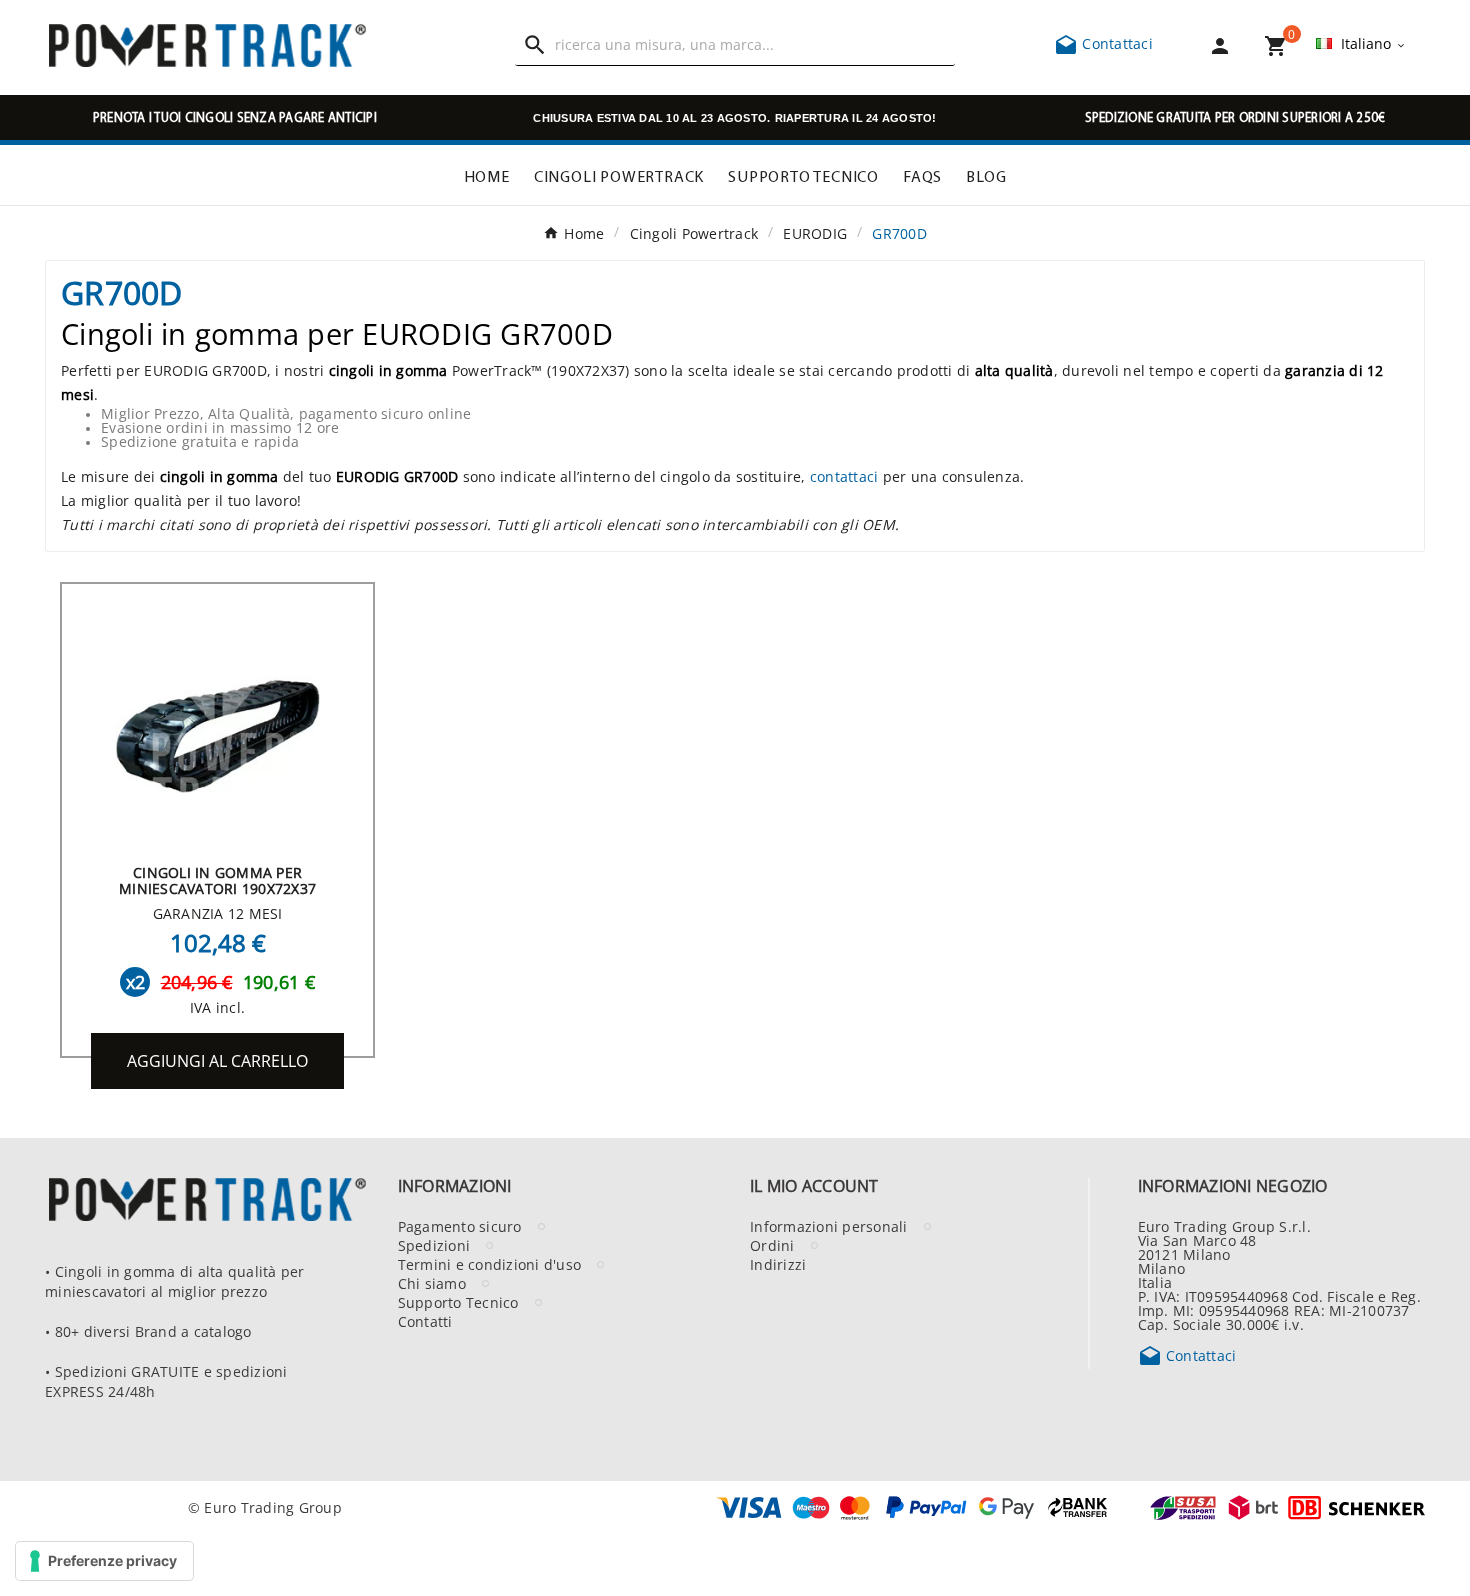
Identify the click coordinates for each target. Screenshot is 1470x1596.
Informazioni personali (829, 1226)
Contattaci (1103, 43)
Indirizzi (778, 1264)
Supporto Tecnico (458, 1302)
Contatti (425, 1321)
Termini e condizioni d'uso (490, 1264)
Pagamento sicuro (460, 1226)
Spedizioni (434, 1245)
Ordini (772, 1245)
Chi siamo (432, 1283)
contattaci (844, 476)
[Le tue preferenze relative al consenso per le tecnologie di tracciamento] (104, 1561)
